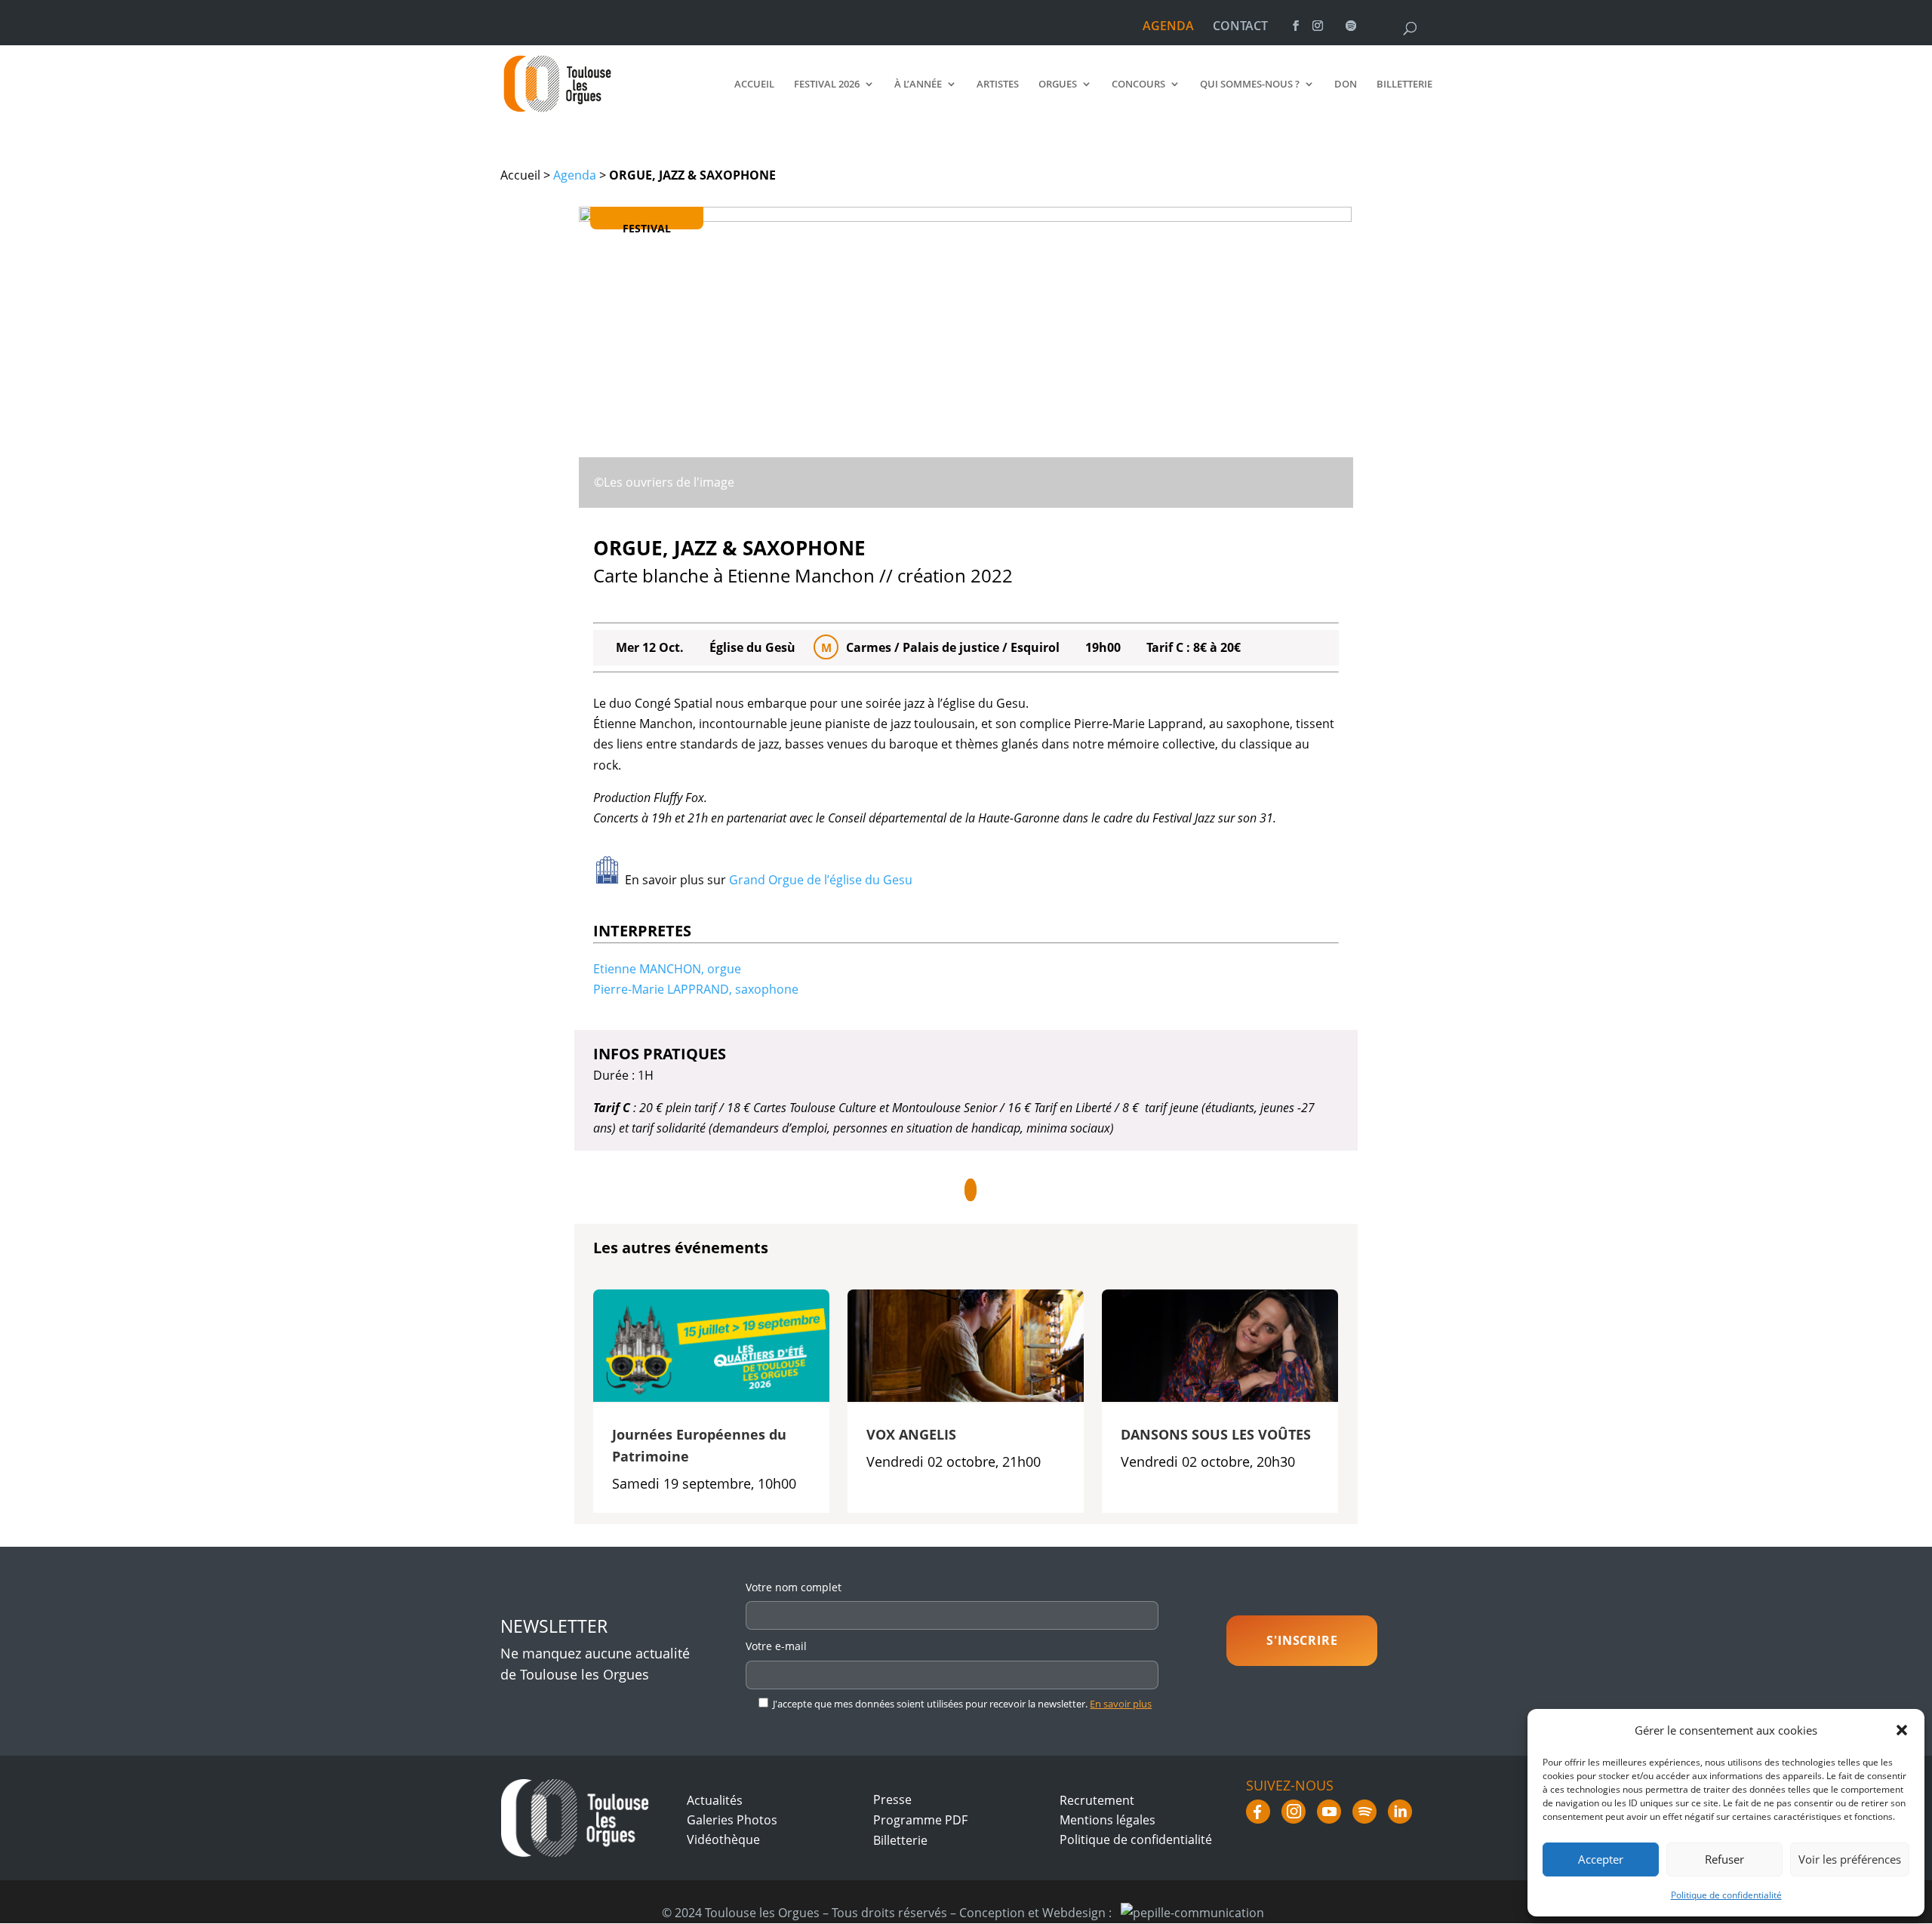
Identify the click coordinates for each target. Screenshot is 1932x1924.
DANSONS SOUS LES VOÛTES (1216, 1434)
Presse (892, 1800)
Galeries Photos (732, 1820)
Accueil (754, 85)
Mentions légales (1108, 1820)
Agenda (575, 175)
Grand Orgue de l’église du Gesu (821, 880)
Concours (1138, 85)
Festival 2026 (827, 85)
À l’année (918, 85)
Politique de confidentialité (1726, 1895)
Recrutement (1097, 1800)
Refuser (1724, 1859)
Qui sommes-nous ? (1250, 85)
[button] (1902, 1730)
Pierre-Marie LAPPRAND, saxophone (696, 989)
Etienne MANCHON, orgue (667, 969)
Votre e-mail (776, 1646)
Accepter (1601, 1859)
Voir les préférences (1850, 1859)
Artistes (998, 85)
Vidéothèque (723, 1839)
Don (1346, 85)
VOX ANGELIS (911, 1434)
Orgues (1058, 85)
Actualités (715, 1800)
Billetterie (1404, 85)
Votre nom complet (794, 1587)
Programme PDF (920, 1820)
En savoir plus (1121, 1704)
